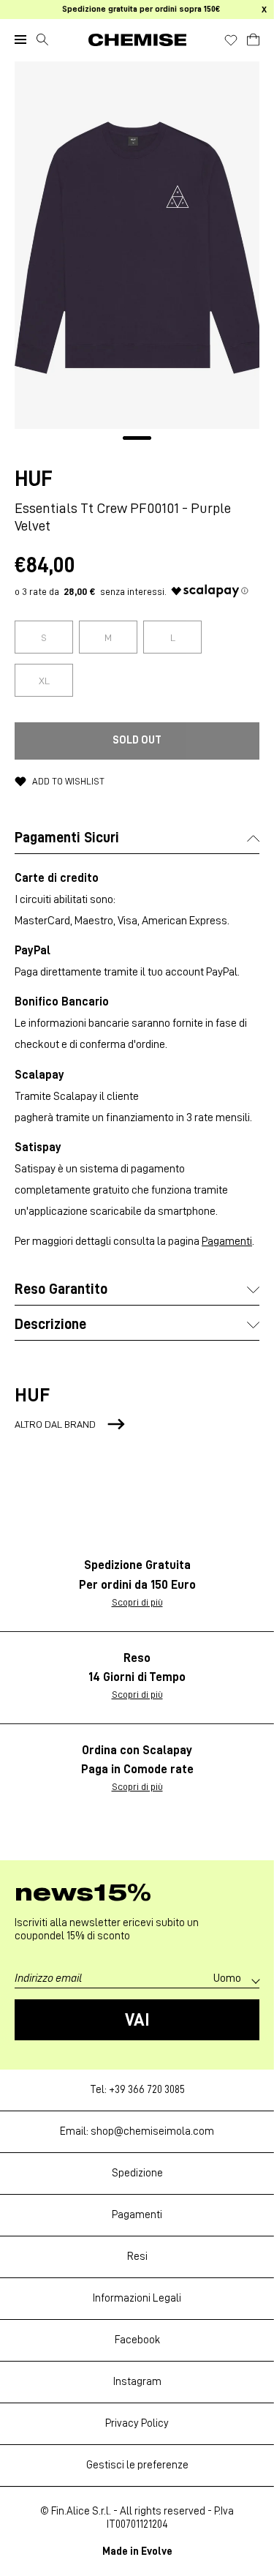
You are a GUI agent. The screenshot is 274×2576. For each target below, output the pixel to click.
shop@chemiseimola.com (152, 2131)
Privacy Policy (137, 2423)
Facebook (137, 2340)
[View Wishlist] (231, 40)
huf (34, 479)
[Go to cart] (253, 37)
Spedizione (137, 2173)
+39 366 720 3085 (147, 2090)
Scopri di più (137, 1602)
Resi (137, 2257)
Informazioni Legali (137, 2298)
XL (44, 681)
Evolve (157, 2551)
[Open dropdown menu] (20, 40)
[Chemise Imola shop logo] (137, 40)
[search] (42, 40)
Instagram (137, 2382)
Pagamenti (227, 1241)
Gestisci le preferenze (137, 2465)
